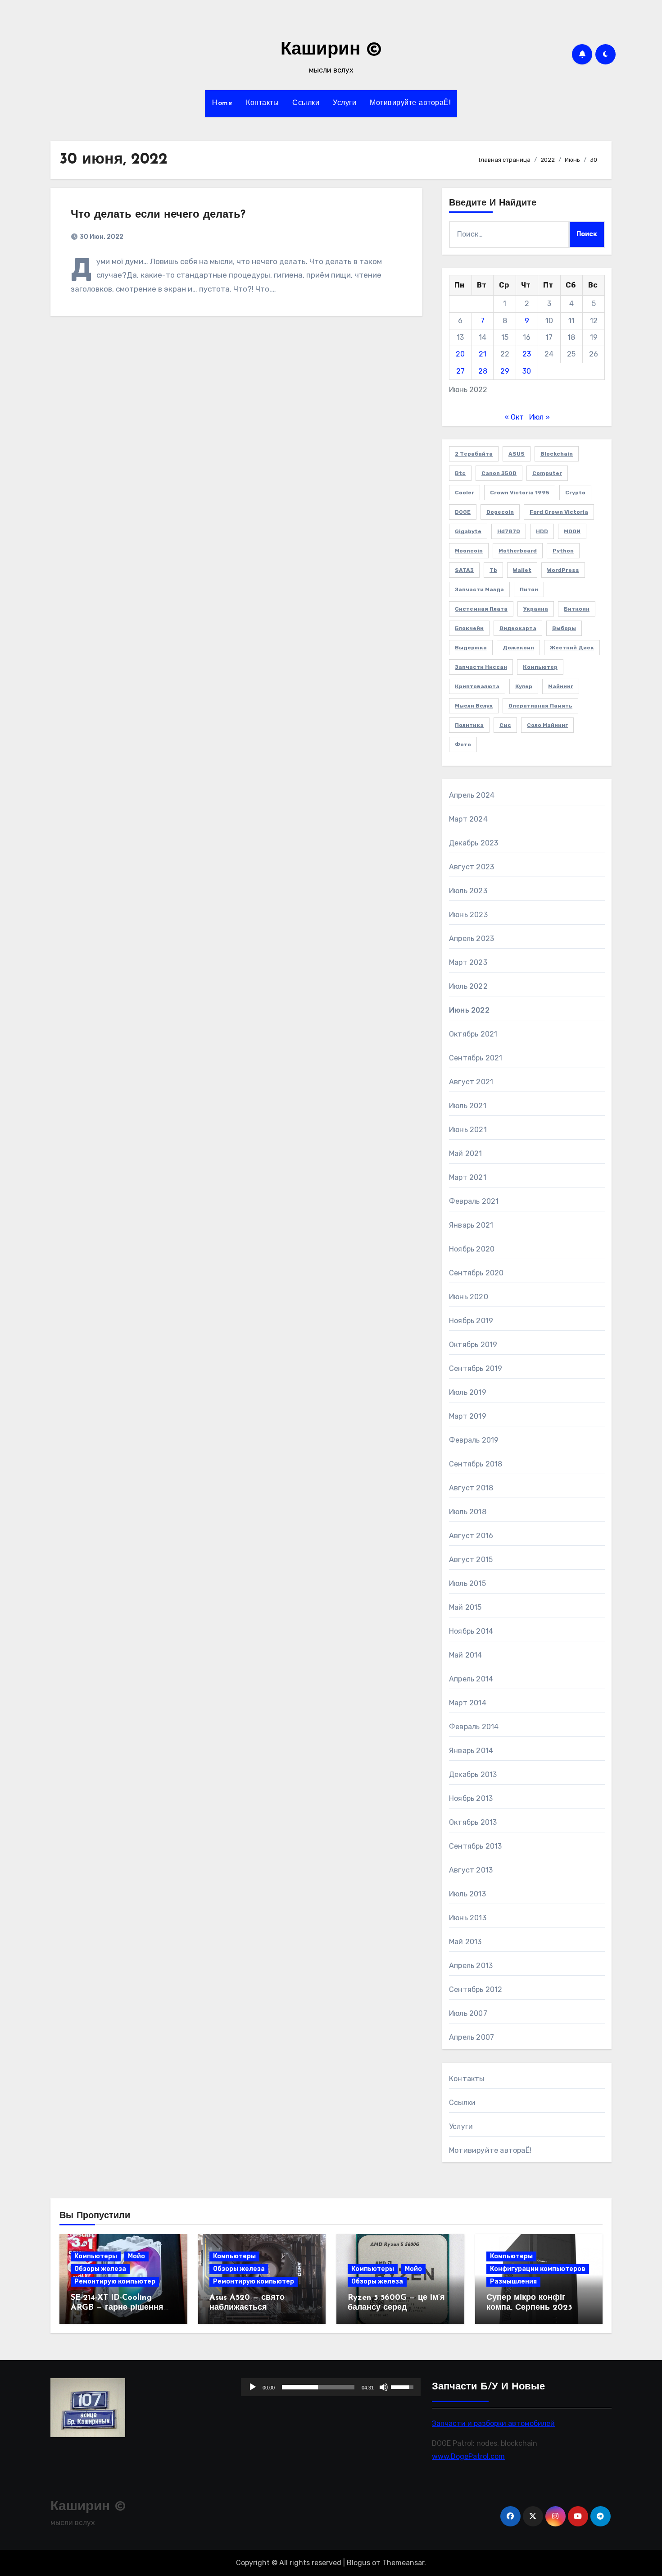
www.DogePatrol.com (468, 2456)
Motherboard (518, 551)
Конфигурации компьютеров (538, 2269)
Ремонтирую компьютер (115, 2281)
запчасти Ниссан (481, 667)
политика (469, 725)
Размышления (513, 2281)
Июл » (540, 417)
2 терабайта (474, 454)
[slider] (318, 2387)
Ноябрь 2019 (471, 1321)
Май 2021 (466, 1153)
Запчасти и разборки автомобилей (493, 2423)
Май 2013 (465, 1942)
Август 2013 (471, 1870)
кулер (524, 686)
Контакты (262, 103)
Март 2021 (468, 1177)
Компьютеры (96, 2256)
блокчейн (469, 628)
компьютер (540, 667)
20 (460, 354)
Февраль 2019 (474, 1440)
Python (563, 551)
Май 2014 (466, 1655)
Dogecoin (500, 512)
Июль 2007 (468, 2013)
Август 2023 (472, 867)
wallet (522, 570)
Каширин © (331, 50)
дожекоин (518, 648)
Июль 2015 (467, 1583)
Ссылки (306, 103)
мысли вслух (474, 706)
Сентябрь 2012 (476, 1989)
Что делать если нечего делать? (158, 215)
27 (460, 371)
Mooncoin (469, 551)
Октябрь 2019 (473, 1345)
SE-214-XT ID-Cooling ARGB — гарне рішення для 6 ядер (117, 2308)
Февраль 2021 (474, 1201)
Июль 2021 (468, 1106)
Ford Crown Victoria (559, 512)
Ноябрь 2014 (471, 1631)
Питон (529, 589)
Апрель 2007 (472, 2037)
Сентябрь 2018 (476, 1464)
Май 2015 (465, 1607)
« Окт (514, 417)
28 (483, 371)
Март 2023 (468, 962)
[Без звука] (384, 2387)
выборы (564, 628)
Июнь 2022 (469, 1010)
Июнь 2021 (468, 1130)
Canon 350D (499, 473)
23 (527, 354)
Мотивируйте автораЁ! (410, 103)
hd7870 (509, 531)
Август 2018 (471, 1488)
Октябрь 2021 (473, 1034)
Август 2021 (471, 1082)
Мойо (136, 2256)
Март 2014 (468, 1703)
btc (460, 473)
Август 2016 (471, 1536)
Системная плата (481, 609)
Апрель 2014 (471, 1679)
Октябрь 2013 (473, 1822)
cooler (465, 493)
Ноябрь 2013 (471, 1798)
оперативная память (540, 706)
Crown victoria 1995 (520, 493)
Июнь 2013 (468, 1918)
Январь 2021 (471, 1225)
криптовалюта (477, 686)
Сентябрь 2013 (476, 1846)
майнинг (561, 686)
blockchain (557, 454)
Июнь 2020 (469, 1297)
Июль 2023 (468, 891)
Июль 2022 (468, 986)
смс (505, 725)
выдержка (471, 648)
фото (463, 744)
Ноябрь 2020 (472, 1249)
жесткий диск (572, 648)
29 (505, 371)
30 (527, 371)
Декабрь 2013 (473, 1774)
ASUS (517, 454)
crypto (575, 493)
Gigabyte (468, 531)
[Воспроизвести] (253, 2387)
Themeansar (403, 2563)
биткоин (577, 609)
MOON (572, 531)
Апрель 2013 (471, 1966)
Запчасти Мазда (479, 589)
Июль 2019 (468, 1392)
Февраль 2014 (474, 1727)
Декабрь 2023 (474, 843)
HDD (542, 531)
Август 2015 (471, 1560)
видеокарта (518, 628)
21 (483, 354)
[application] (331, 2387)
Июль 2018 (468, 1512)
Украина (536, 609)
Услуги (345, 103)
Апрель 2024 (472, 795)
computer (547, 473)
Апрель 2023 (472, 939)
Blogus (358, 2563)
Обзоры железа (100, 2269)
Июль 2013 (467, 1894)
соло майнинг (547, 725)
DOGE (463, 512)
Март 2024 (468, 819)
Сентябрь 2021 (476, 1058)
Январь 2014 (471, 1751)
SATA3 (464, 570)
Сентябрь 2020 (476, 1273)
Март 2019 (468, 1416)
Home (222, 103)
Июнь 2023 (468, 915)
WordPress (563, 570)
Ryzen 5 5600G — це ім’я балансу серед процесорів (396, 2308)
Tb (493, 570)
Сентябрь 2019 (476, 1368)
